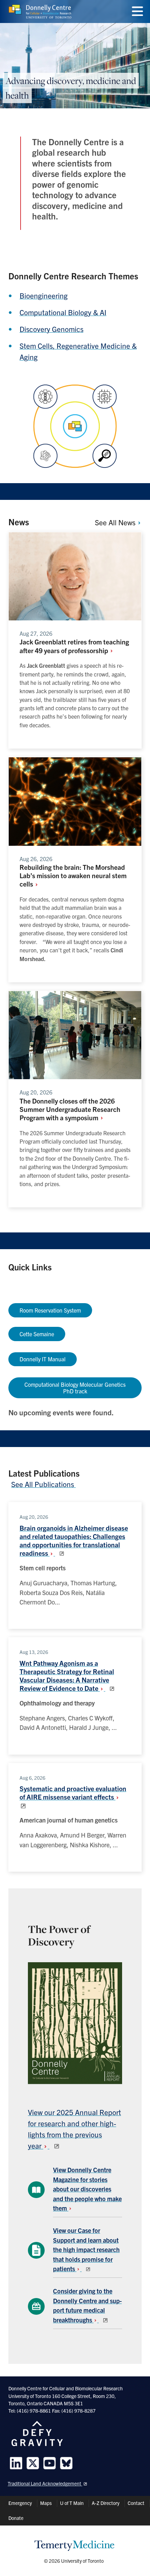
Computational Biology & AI (63, 312)
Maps (46, 2503)
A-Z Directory (106, 2503)
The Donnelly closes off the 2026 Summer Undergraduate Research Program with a (70, 1109)
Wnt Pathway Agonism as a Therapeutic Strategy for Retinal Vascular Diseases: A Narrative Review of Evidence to (67, 1676)
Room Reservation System (50, 1310)
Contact (136, 2503)
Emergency (20, 2503)
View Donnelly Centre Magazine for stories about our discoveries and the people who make (87, 2189)
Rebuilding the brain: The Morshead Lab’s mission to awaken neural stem (73, 875)
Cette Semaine (37, 1334)
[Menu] (137, 11)
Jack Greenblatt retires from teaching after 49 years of (74, 646)
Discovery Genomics (51, 329)
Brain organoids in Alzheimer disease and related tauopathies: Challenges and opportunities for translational (74, 1540)
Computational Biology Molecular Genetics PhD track (75, 1388)
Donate (16, 2518)
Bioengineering (44, 295)
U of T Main (72, 2503)
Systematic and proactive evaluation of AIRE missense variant (73, 1792)
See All (116, 522)
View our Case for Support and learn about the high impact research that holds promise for (86, 2249)
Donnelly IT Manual (43, 1359)
